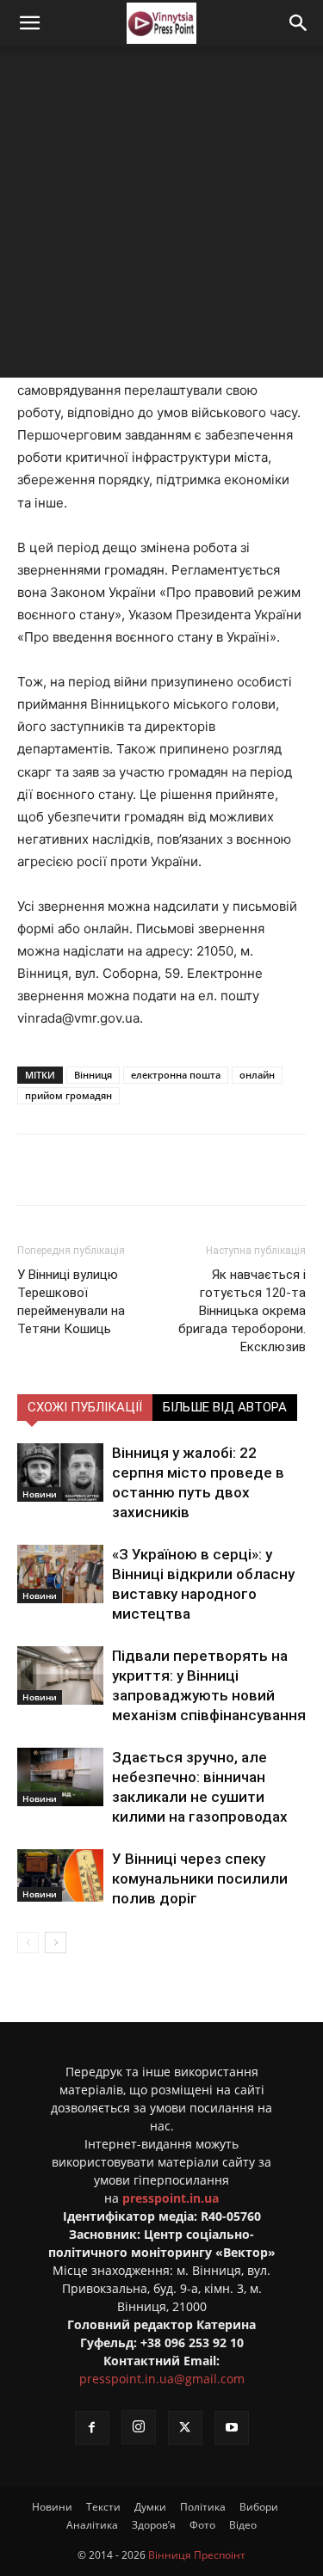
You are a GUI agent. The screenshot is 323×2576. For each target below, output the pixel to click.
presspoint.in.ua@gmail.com (162, 2379)
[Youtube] (232, 2428)
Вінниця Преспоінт (197, 2555)
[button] (29, 23)
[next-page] (56, 1943)
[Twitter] (128, 1170)
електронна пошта (176, 1075)
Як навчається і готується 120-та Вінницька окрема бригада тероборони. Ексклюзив (242, 1311)
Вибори (259, 2507)
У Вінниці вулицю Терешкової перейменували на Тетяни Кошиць (71, 1302)
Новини (40, 1494)
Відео (243, 2525)
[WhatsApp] (247, 1170)
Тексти (103, 2507)
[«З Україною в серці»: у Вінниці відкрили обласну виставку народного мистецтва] (60, 1574)
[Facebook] (89, 1170)
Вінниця (93, 1075)
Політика (203, 2507)
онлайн (257, 1075)
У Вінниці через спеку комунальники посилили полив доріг (200, 1878)
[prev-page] (28, 1943)
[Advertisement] (161, 216)
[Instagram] (139, 2427)
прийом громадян (68, 1095)
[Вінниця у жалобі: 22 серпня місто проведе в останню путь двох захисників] (60, 1473)
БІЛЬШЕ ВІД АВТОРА (225, 1407)
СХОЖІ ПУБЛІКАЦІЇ (85, 1407)
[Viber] (208, 1170)
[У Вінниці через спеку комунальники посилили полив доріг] (60, 1876)
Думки (150, 2507)
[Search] (299, 23)
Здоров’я (154, 2525)
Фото (202, 2525)
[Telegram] (168, 1170)
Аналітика (92, 2525)
